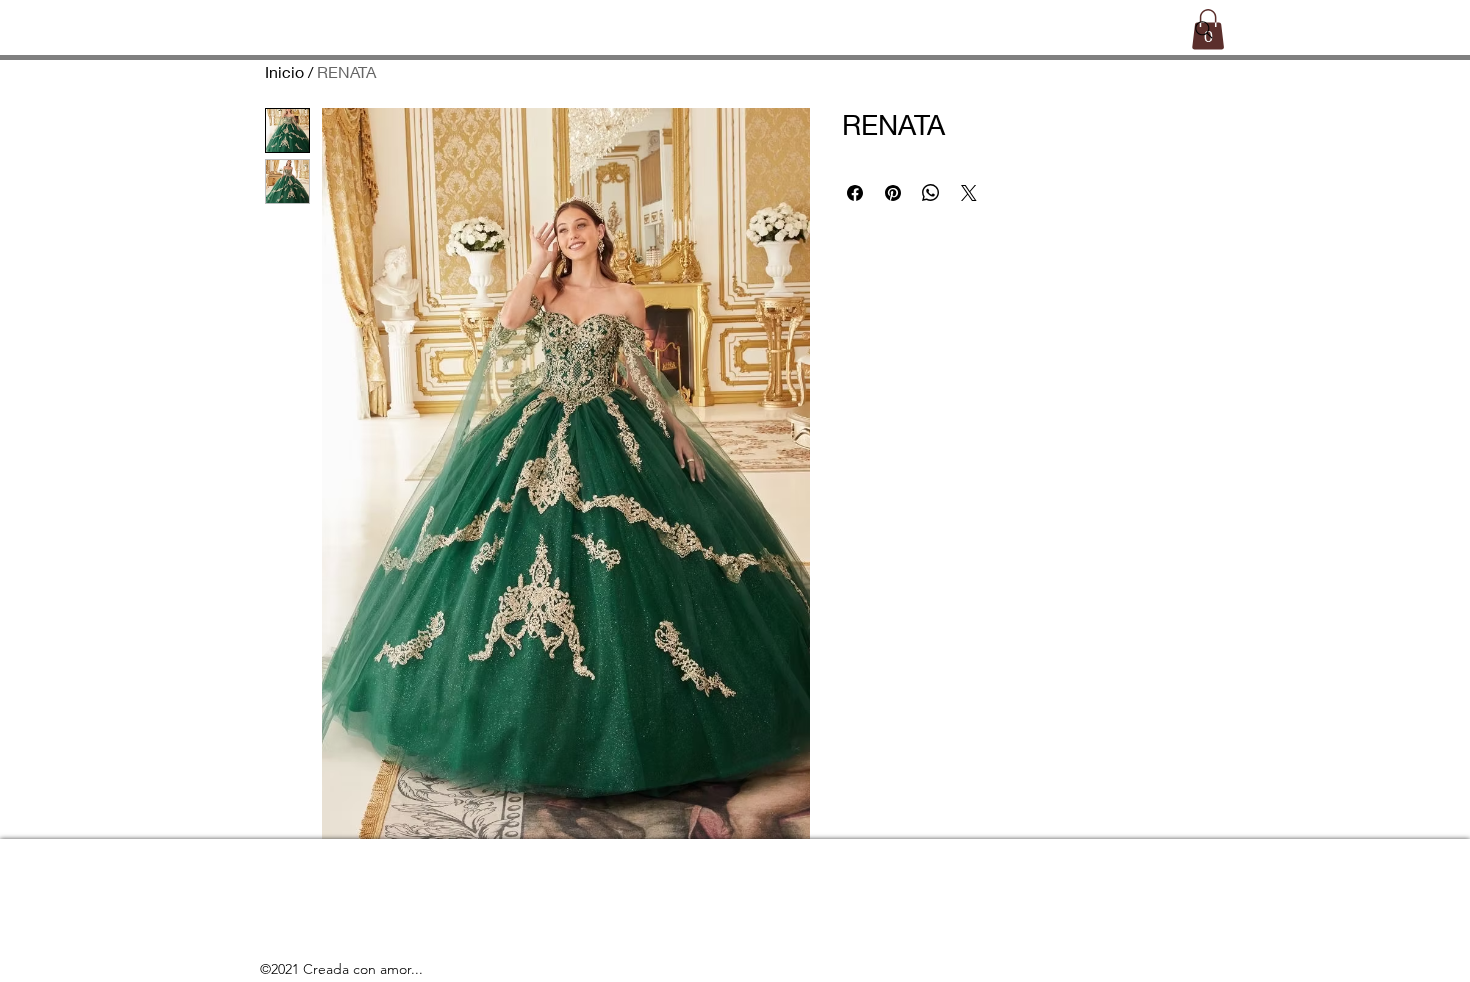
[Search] (1204, 30)
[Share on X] (969, 193)
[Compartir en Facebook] (855, 193)
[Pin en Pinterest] (893, 193)
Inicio (284, 71)
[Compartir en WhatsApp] (931, 193)
